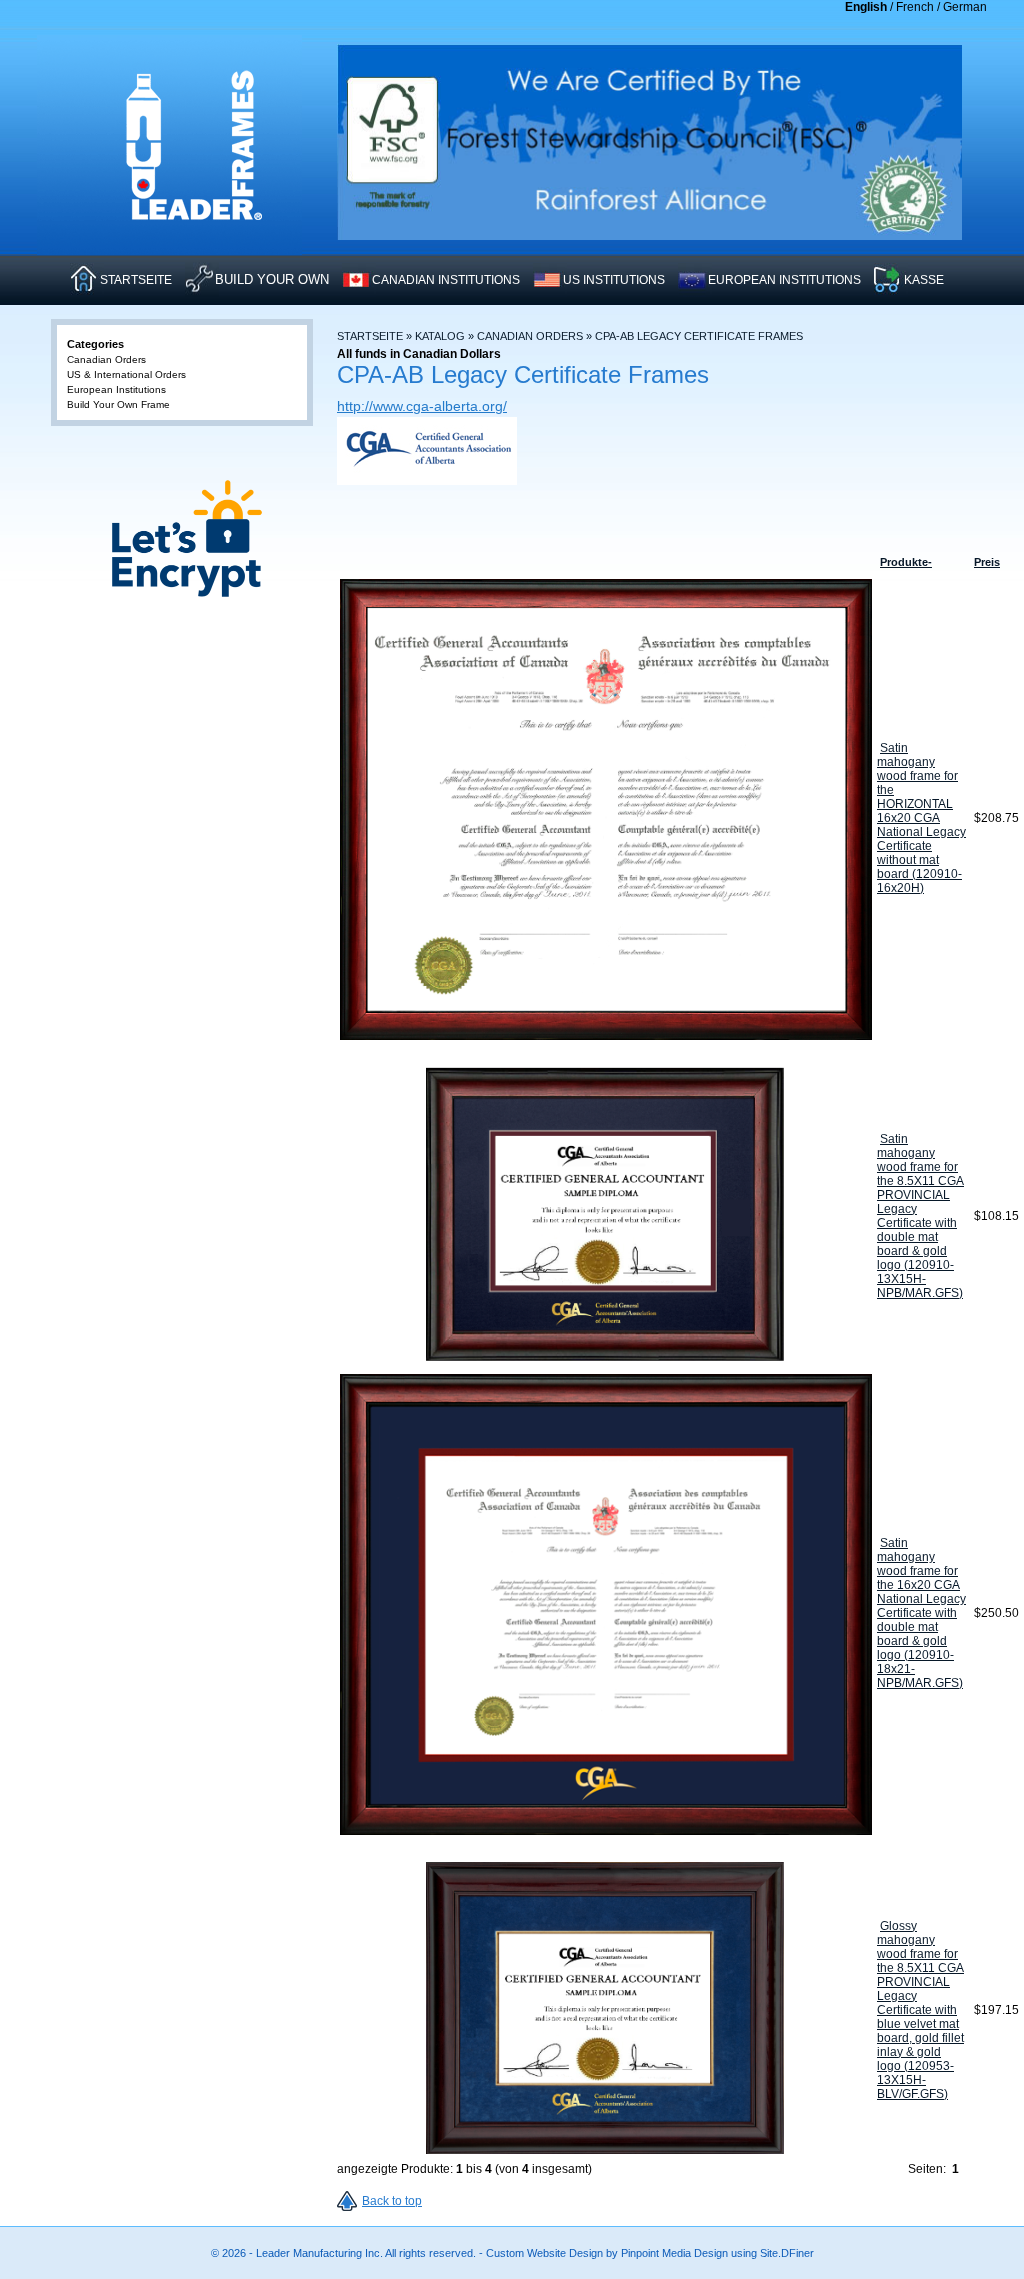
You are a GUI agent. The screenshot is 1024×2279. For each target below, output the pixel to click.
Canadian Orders (530, 336)
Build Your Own (272, 279)
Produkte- (906, 562)
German (965, 7)
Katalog (440, 336)
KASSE (924, 280)
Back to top (392, 2201)
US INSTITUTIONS (614, 280)
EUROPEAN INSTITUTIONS (784, 280)
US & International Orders (126, 374)
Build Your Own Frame (118, 404)
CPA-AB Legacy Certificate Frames (699, 336)
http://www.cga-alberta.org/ (422, 406)
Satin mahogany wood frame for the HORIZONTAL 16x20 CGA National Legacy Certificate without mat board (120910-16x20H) (921, 818)
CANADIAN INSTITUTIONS (446, 280)
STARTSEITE (136, 280)
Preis (987, 562)
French (915, 7)
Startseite (370, 336)
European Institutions (116, 389)
